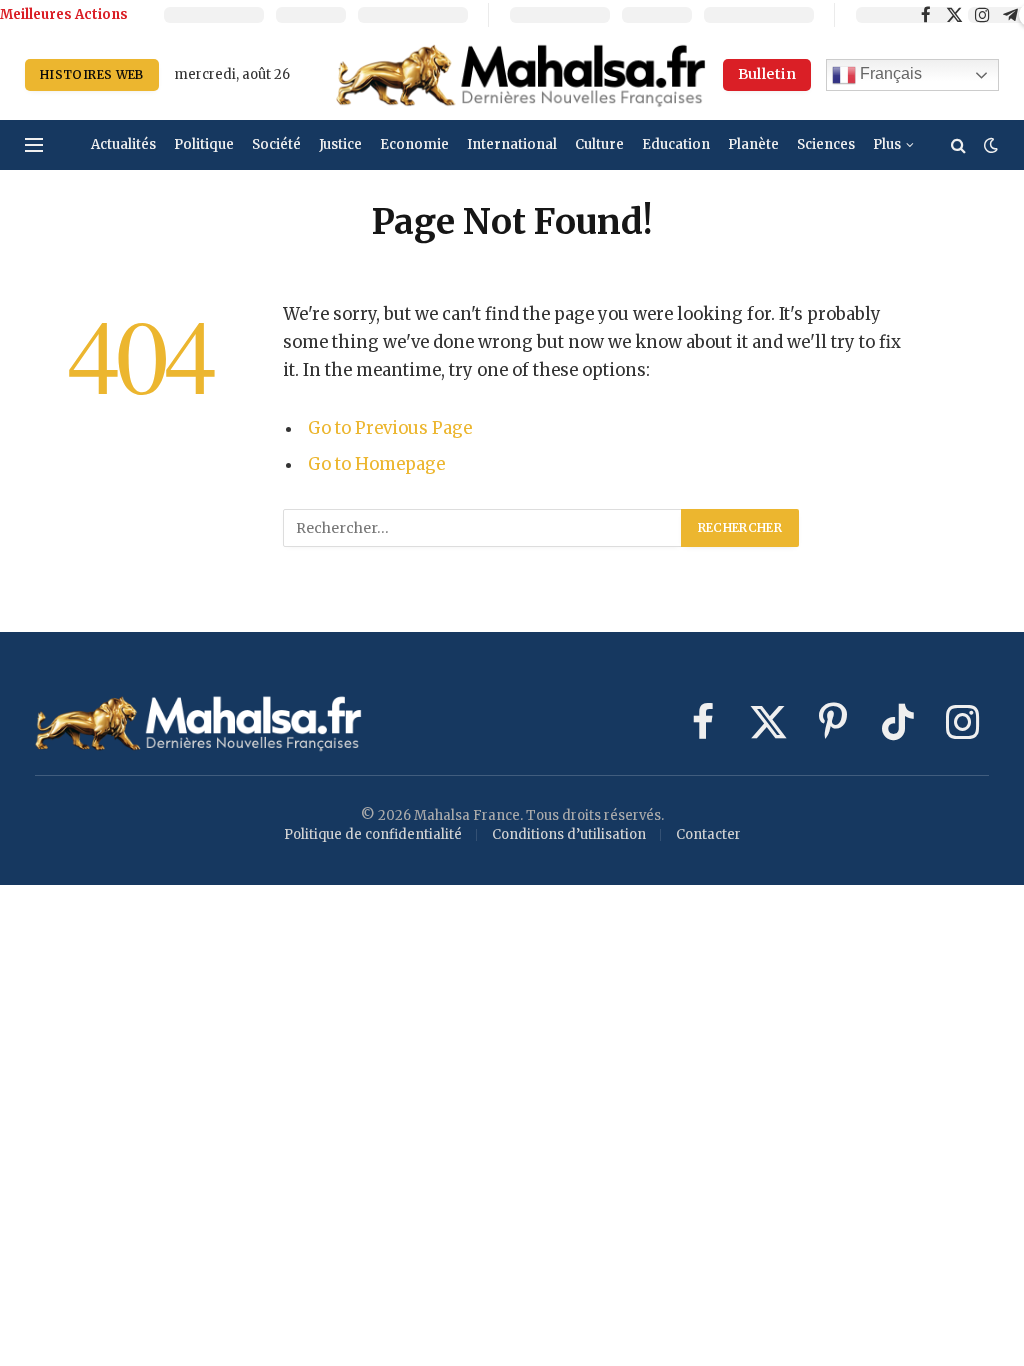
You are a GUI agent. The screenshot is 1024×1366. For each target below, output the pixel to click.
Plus (887, 144)
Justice (340, 144)
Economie (414, 144)
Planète (753, 144)
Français (889, 73)
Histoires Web (92, 74)
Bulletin (767, 74)
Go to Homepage (376, 464)
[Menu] (34, 145)
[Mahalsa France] (521, 75)
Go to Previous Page (390, 428)
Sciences (826, 144)
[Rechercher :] (483, 528)
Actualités (123, 144)
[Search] (958, 145)
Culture (599, 144)
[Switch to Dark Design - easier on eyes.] (989, 145)
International (512, 144)
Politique (204, 144)
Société (276, 144)
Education (676, 144)
